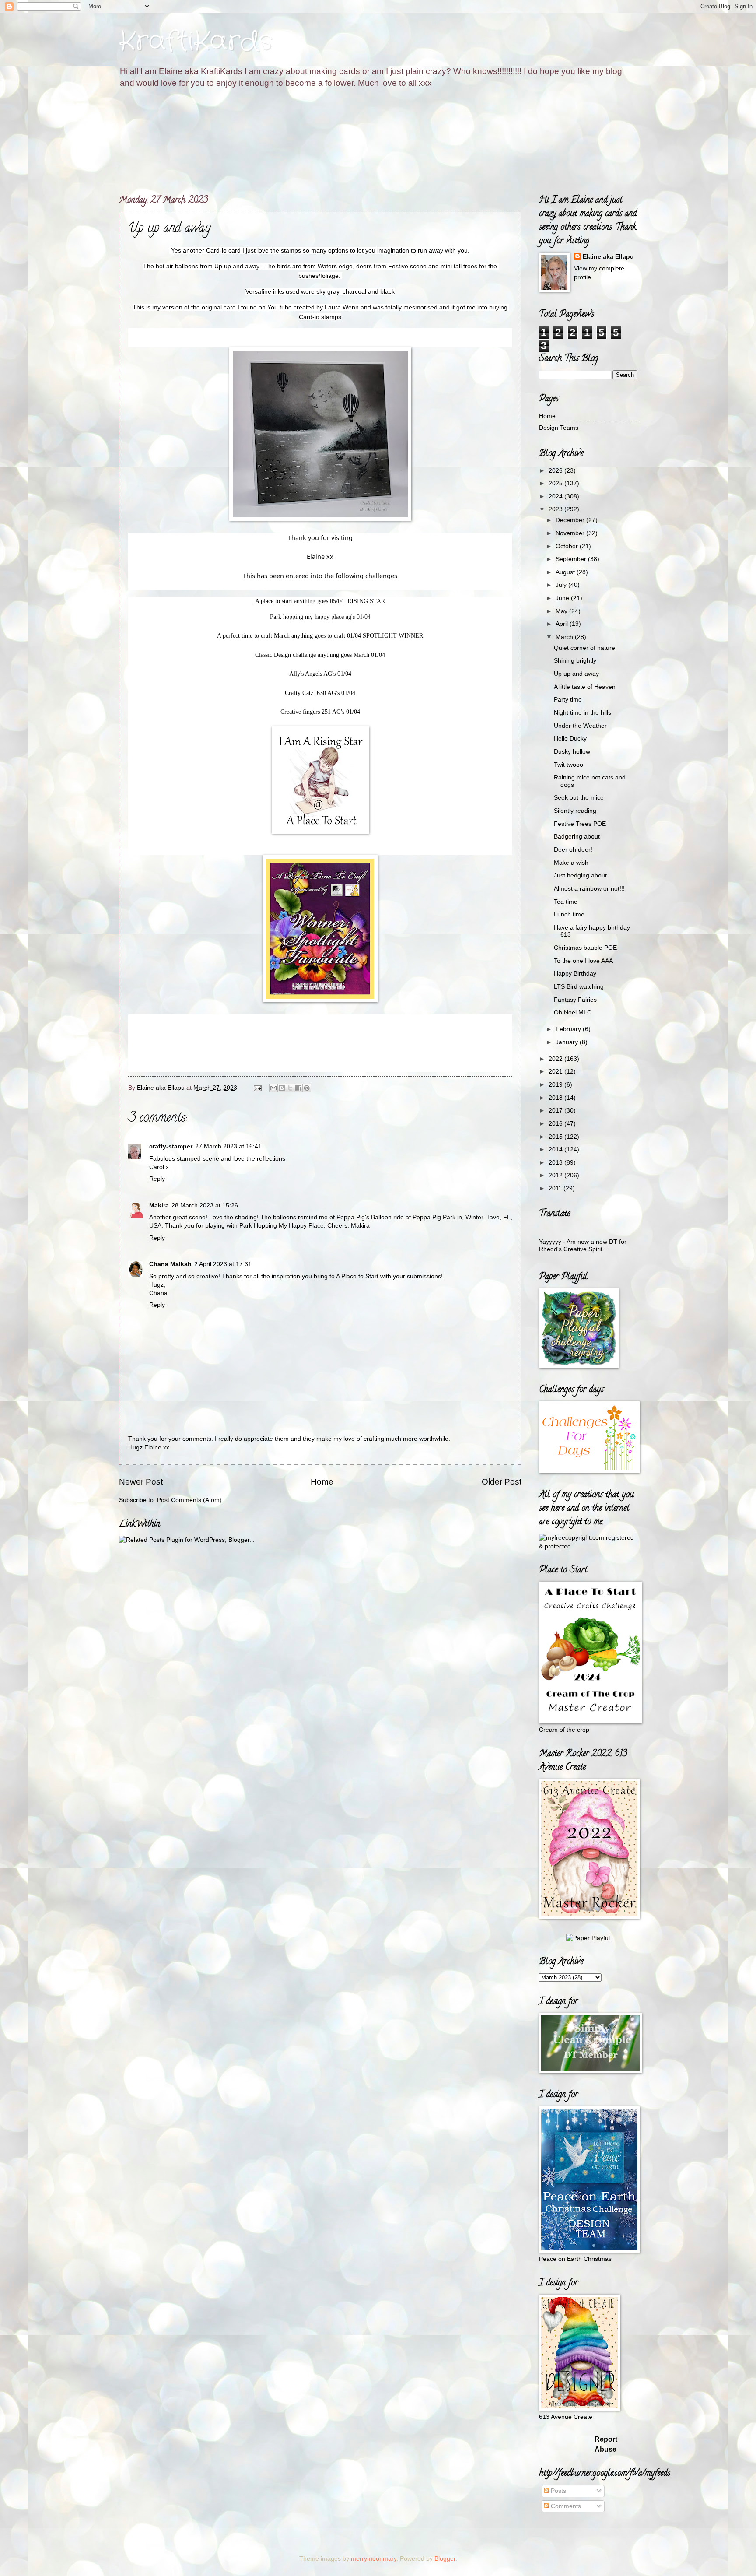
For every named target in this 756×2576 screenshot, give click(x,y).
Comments (565, 2506)
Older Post (502, 1482)
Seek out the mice (579, 798)
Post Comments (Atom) (189, 1500)
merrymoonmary (374, 2559)
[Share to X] (290, 1088)
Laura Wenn (342, 307)
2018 (556, 1098)
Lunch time (569, 914)
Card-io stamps (320, 317)
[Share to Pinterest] (307, 1088)
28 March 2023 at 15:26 (205, 1206)
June (563, 598)
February (569, 1029)
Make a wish (571, 863)
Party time (568, 700)
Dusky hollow (572, 752)
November (571, 533)
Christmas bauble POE (585, 948)
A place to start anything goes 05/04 (300, 601)
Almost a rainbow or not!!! (589, 889)
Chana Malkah (170, 1264)
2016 (556, 1124)
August (566, 572)
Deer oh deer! (573, 850)
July (562, 585)
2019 (556, 1085)
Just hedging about (580, 876)
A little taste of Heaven (585, 687)
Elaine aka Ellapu (608, 257)
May (562, 611)
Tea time (566, 902)
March (565, 637)
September (572, 559)
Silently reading (575, 811)
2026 (556, 471)
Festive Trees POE (580, 824)
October (568, 546)
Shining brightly (575, 661)
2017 (556, 1111)
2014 (556, 1149)
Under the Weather (580, 726)
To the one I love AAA (583, 961)
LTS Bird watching (579, 987)
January (568, 1042)
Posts (558, 2491)
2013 (556, 1163)
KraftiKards (196, 42)
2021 (556, 1072)
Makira (159, 1206)
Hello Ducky (570, 739)
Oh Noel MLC (573, 1013)
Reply (157, 1179)
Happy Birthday (575, 974)
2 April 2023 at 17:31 (223, 1264)
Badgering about (577, 837)
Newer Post (141, 1482)
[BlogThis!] (282, 1088)
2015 (556, 1137)
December (571, 520)
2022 (556, 1059)
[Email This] (273, 1088)
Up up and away (576, 674)
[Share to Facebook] (298, 1088)
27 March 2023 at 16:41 (228, 1146)
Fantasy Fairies (575, 1000)
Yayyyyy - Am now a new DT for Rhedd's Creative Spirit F (583, 1246)
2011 (556, 1188)
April (563, 624)
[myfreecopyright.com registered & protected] (588, 1546)
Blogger (445, 2559)
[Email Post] (257, 1088)
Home (322, 1482)
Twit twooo (569, 765)
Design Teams (559, 428)
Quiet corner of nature (584, 648)
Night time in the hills (583, 713)
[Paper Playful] (588, 1938)
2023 (556, 509)
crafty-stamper (171, 1146)
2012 (556, 1175)
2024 (556, 497)
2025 (556, 483)
